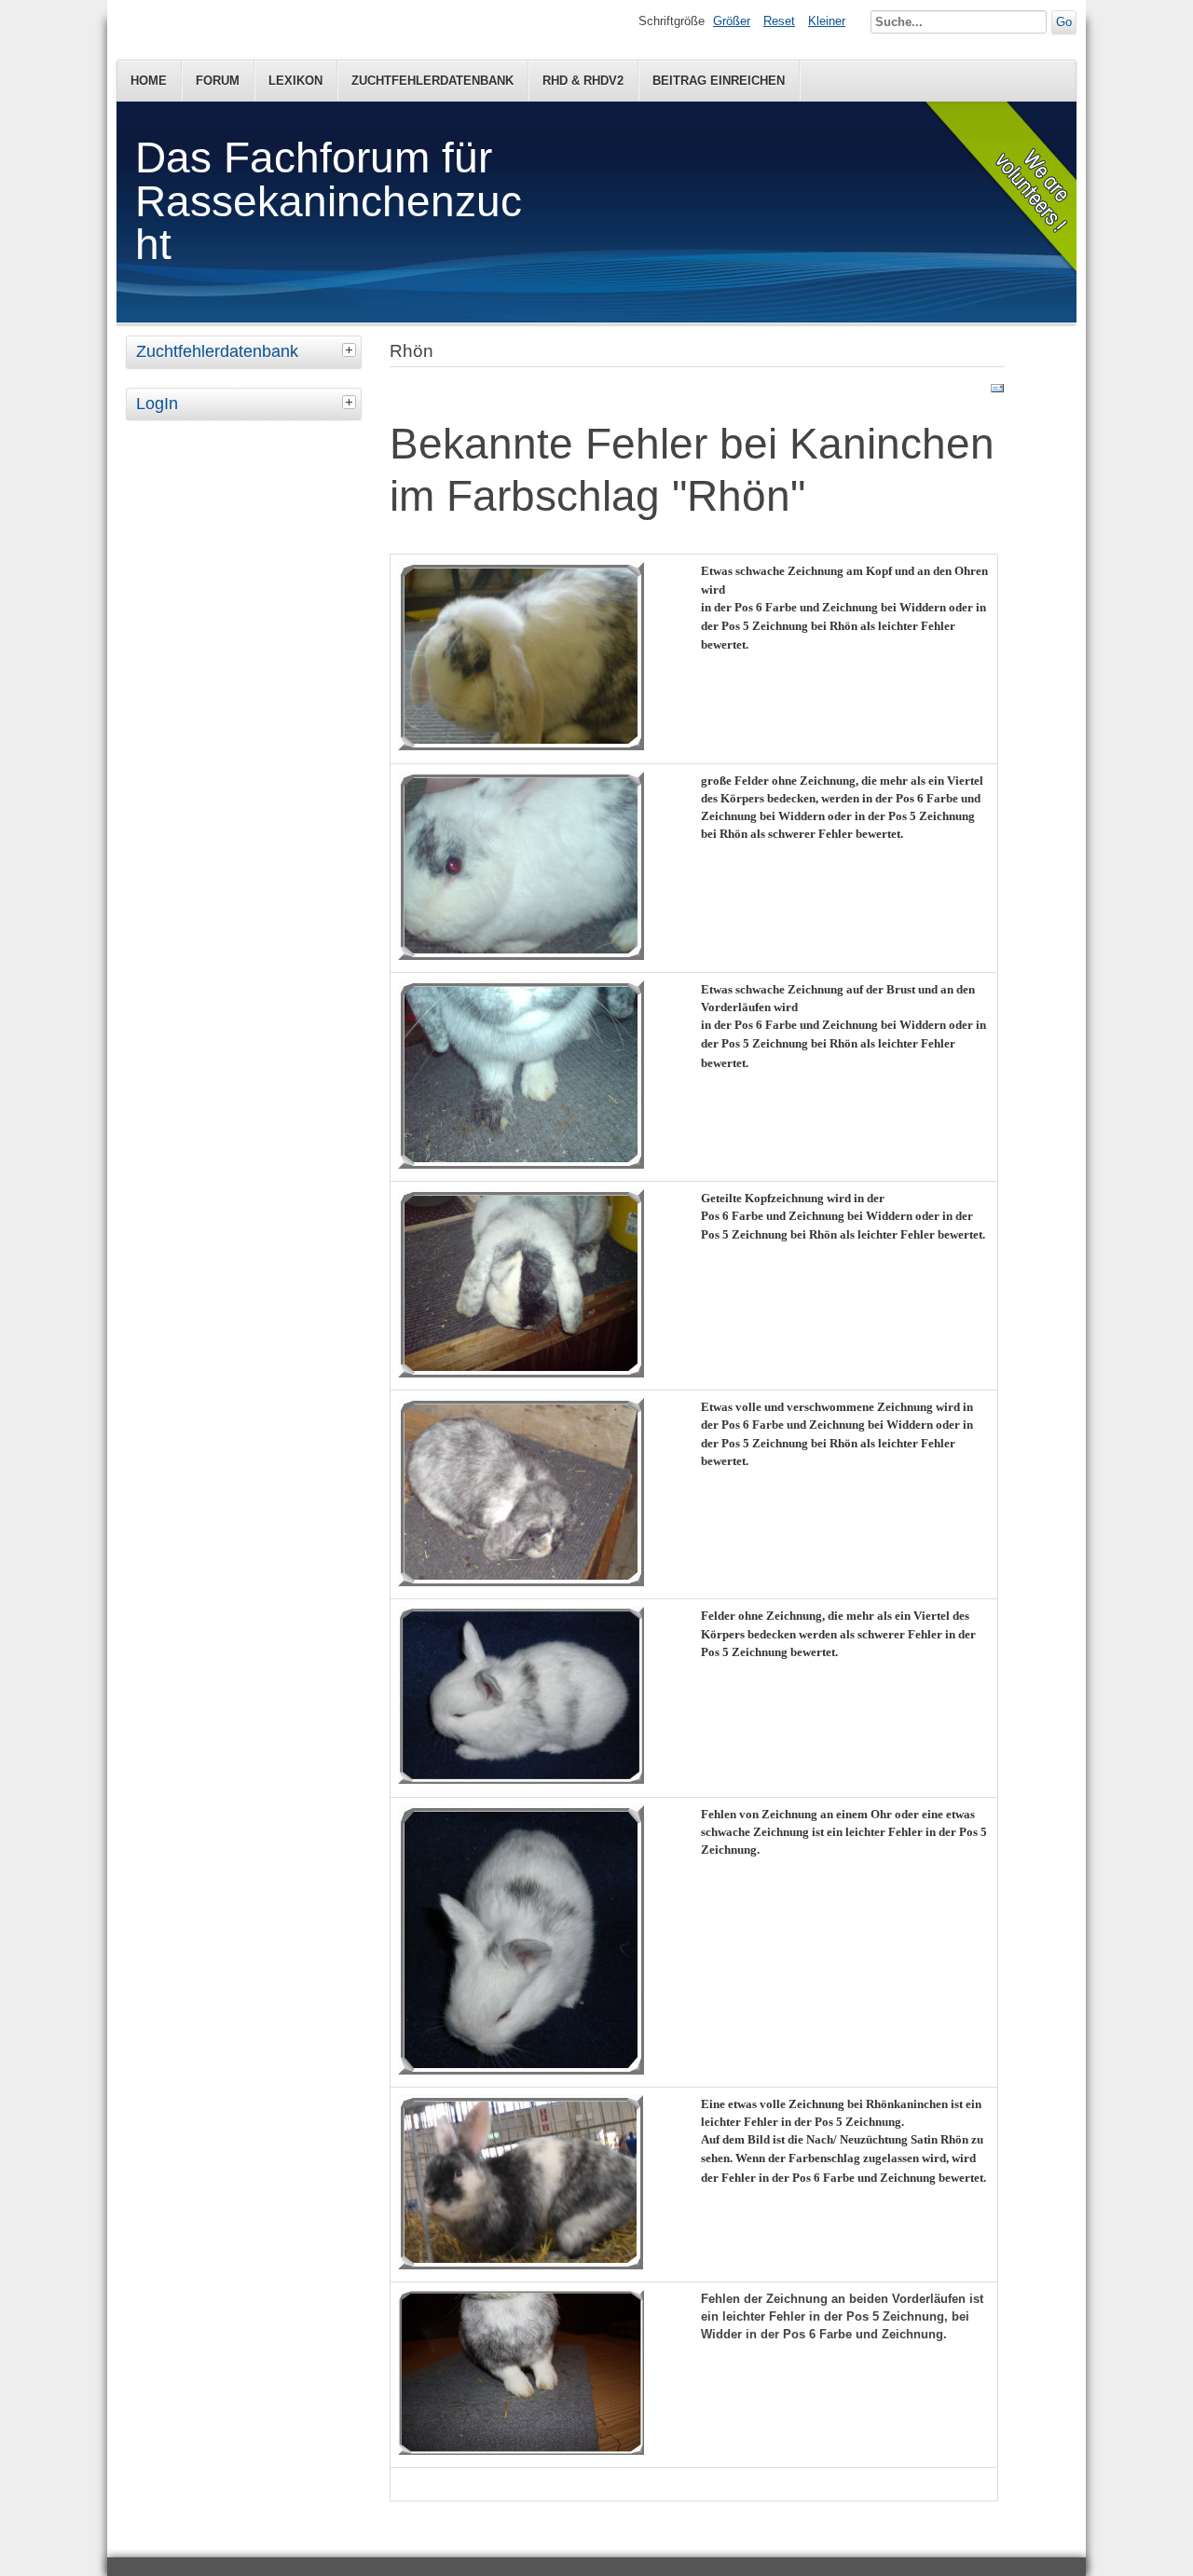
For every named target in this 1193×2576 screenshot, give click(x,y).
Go (1064, 22)
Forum (218, 81)
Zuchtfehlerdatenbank (432, 81)
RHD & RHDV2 (583, 81)
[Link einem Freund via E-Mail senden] (997, 392)
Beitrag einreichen (719, 81)
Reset (779, 21)
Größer (732, 21)
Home (149, 81)
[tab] (351, 349)
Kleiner (827, 21)
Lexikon (295, 81)
